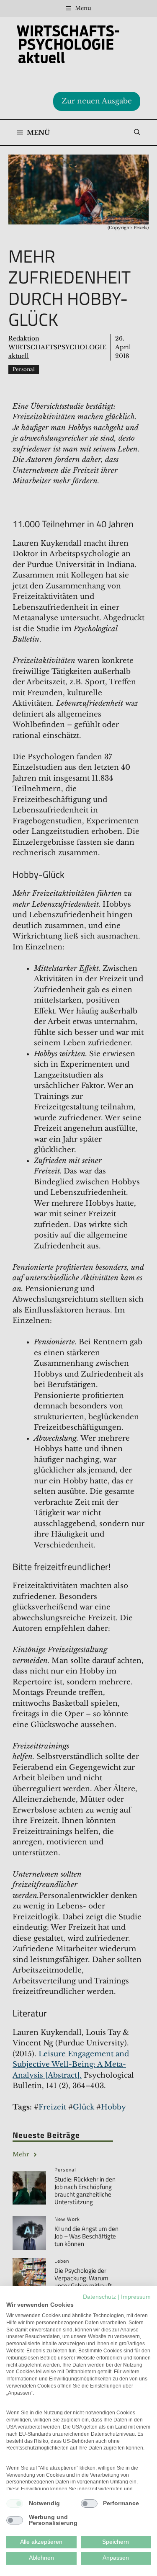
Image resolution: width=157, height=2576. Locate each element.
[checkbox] (15, 2504)
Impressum (136, 2297)
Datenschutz (99, 2297)
